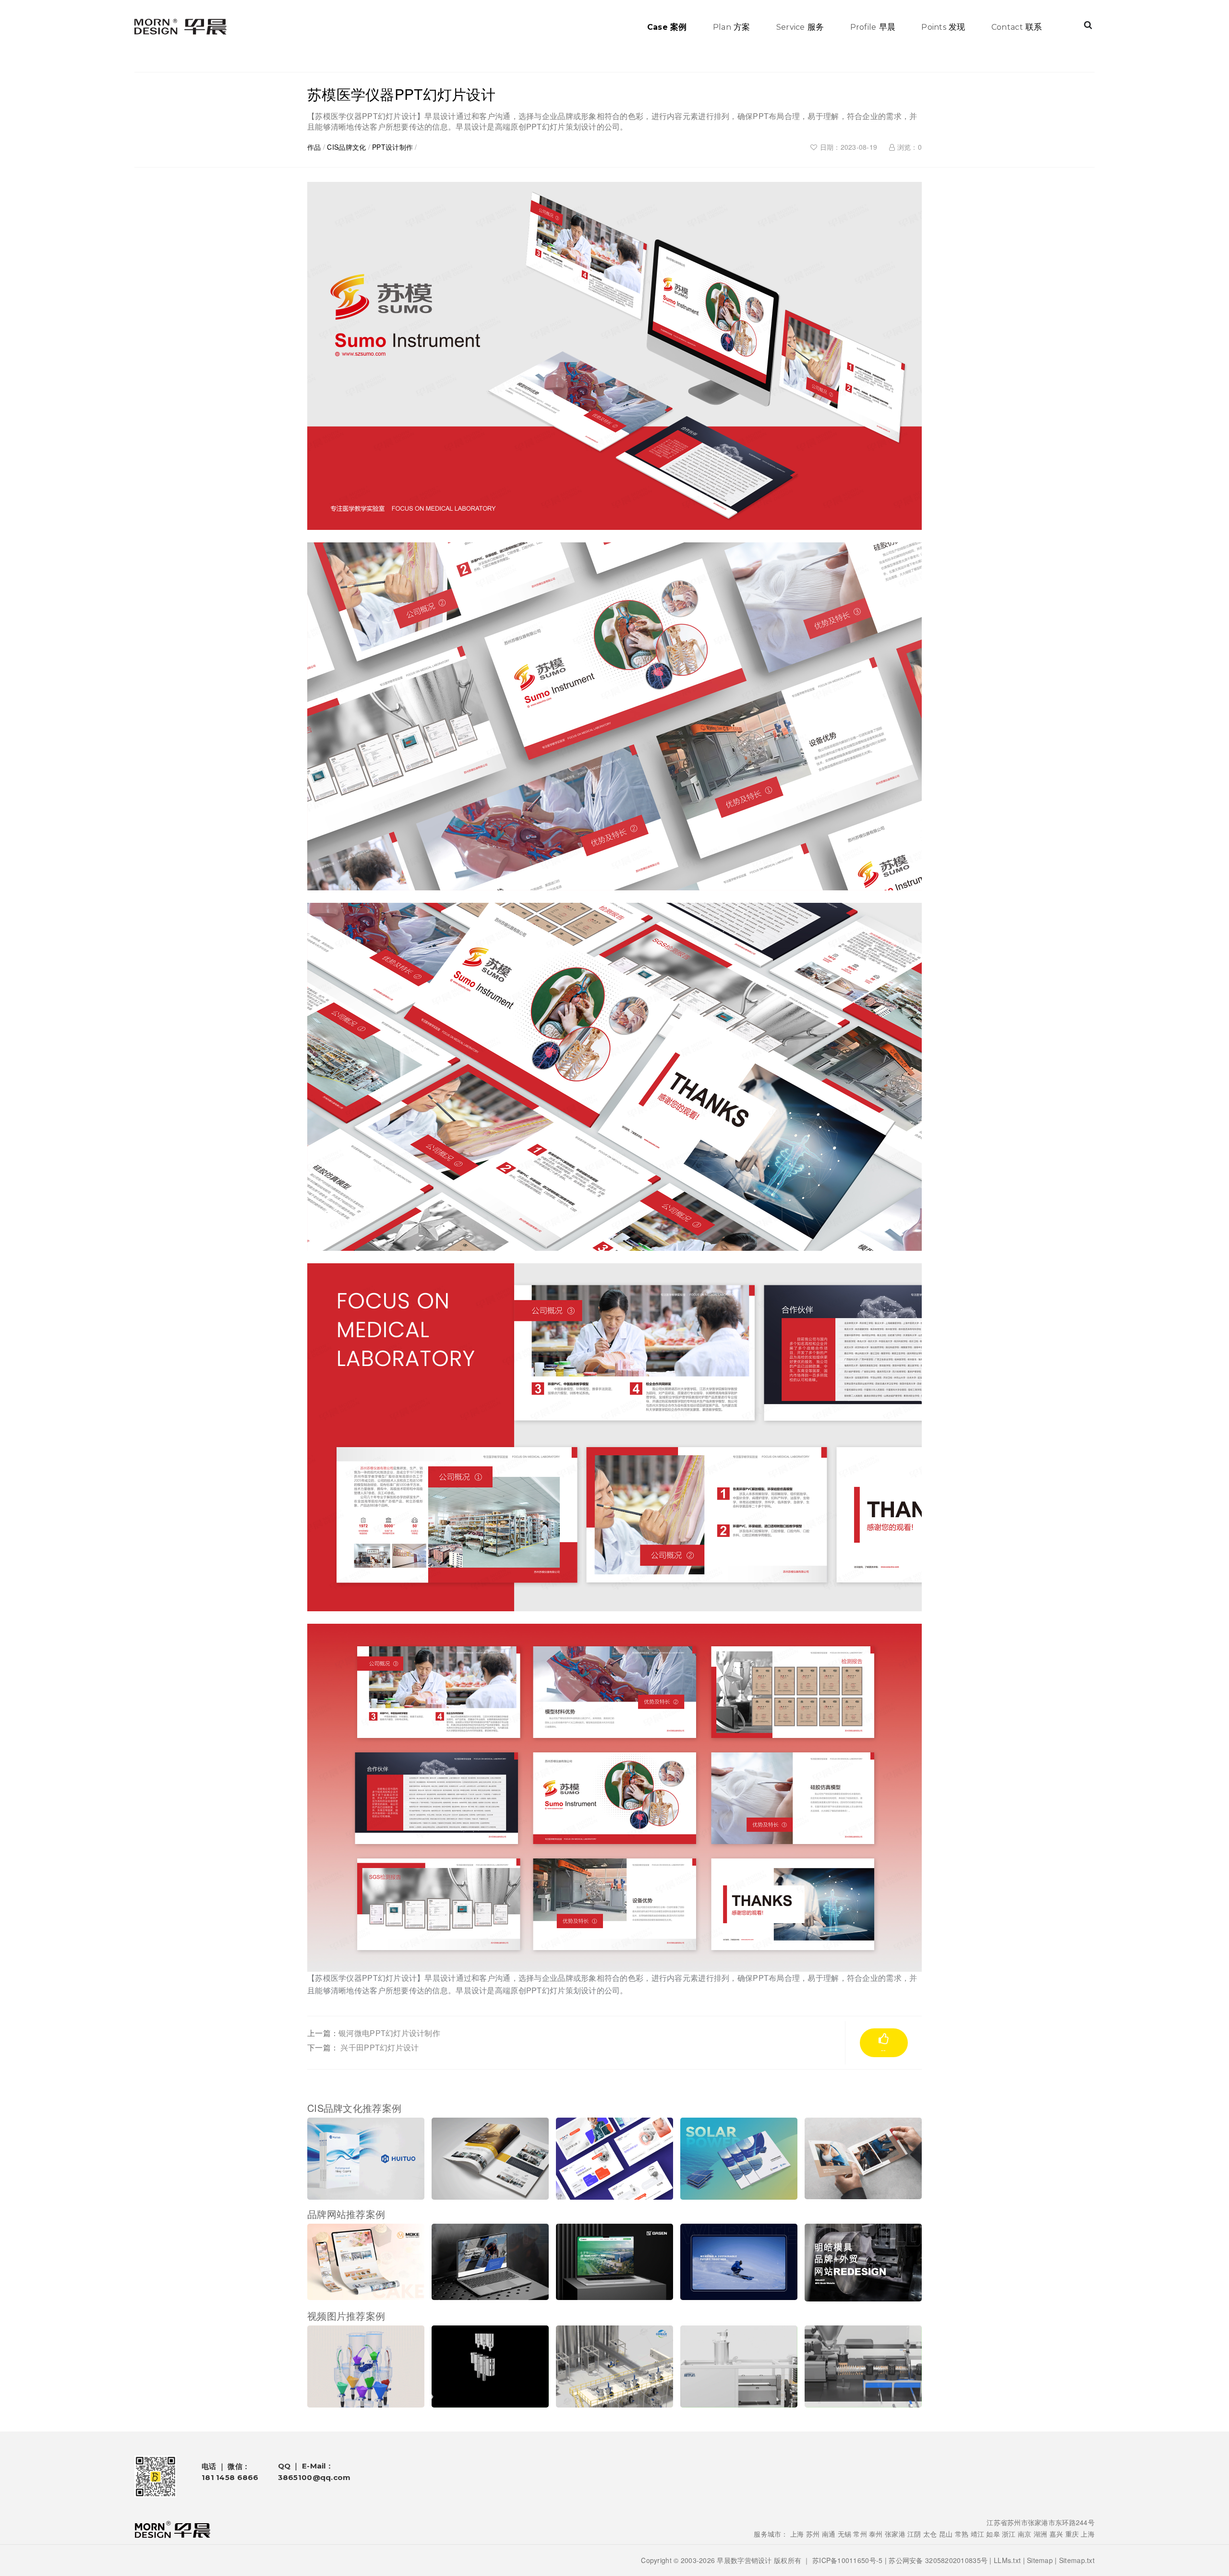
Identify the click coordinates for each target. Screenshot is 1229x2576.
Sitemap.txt (1077, 2560)
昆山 (946, 2534)
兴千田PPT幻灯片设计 (380, 2047)
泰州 (876, 2534)
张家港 (895, 2534)
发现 (943, 26)
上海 (797, 2534)
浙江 (1009, 2534)
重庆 (1072, 2534)
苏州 (813, 2534)
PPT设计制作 (392, 147)
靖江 (978, 2534)
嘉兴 (1056, 2534)
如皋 (993, 2534)
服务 (800, 26)
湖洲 (1041, 2534)
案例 (667, 26)
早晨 (873, 26)
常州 (860, 2534)
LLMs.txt (1007, 2560)
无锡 (845, 2534)
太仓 (930, 2534)
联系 (1017, 26)
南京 (1025, 2534)
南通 (829, 2534)
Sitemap (1040, 2560)
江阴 (914, 2534)
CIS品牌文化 (346, 147)
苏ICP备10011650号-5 (847, 2560)
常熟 (962, 2534)
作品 (314, 147)
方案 (732, 26)
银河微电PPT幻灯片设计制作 (389, 2033)
